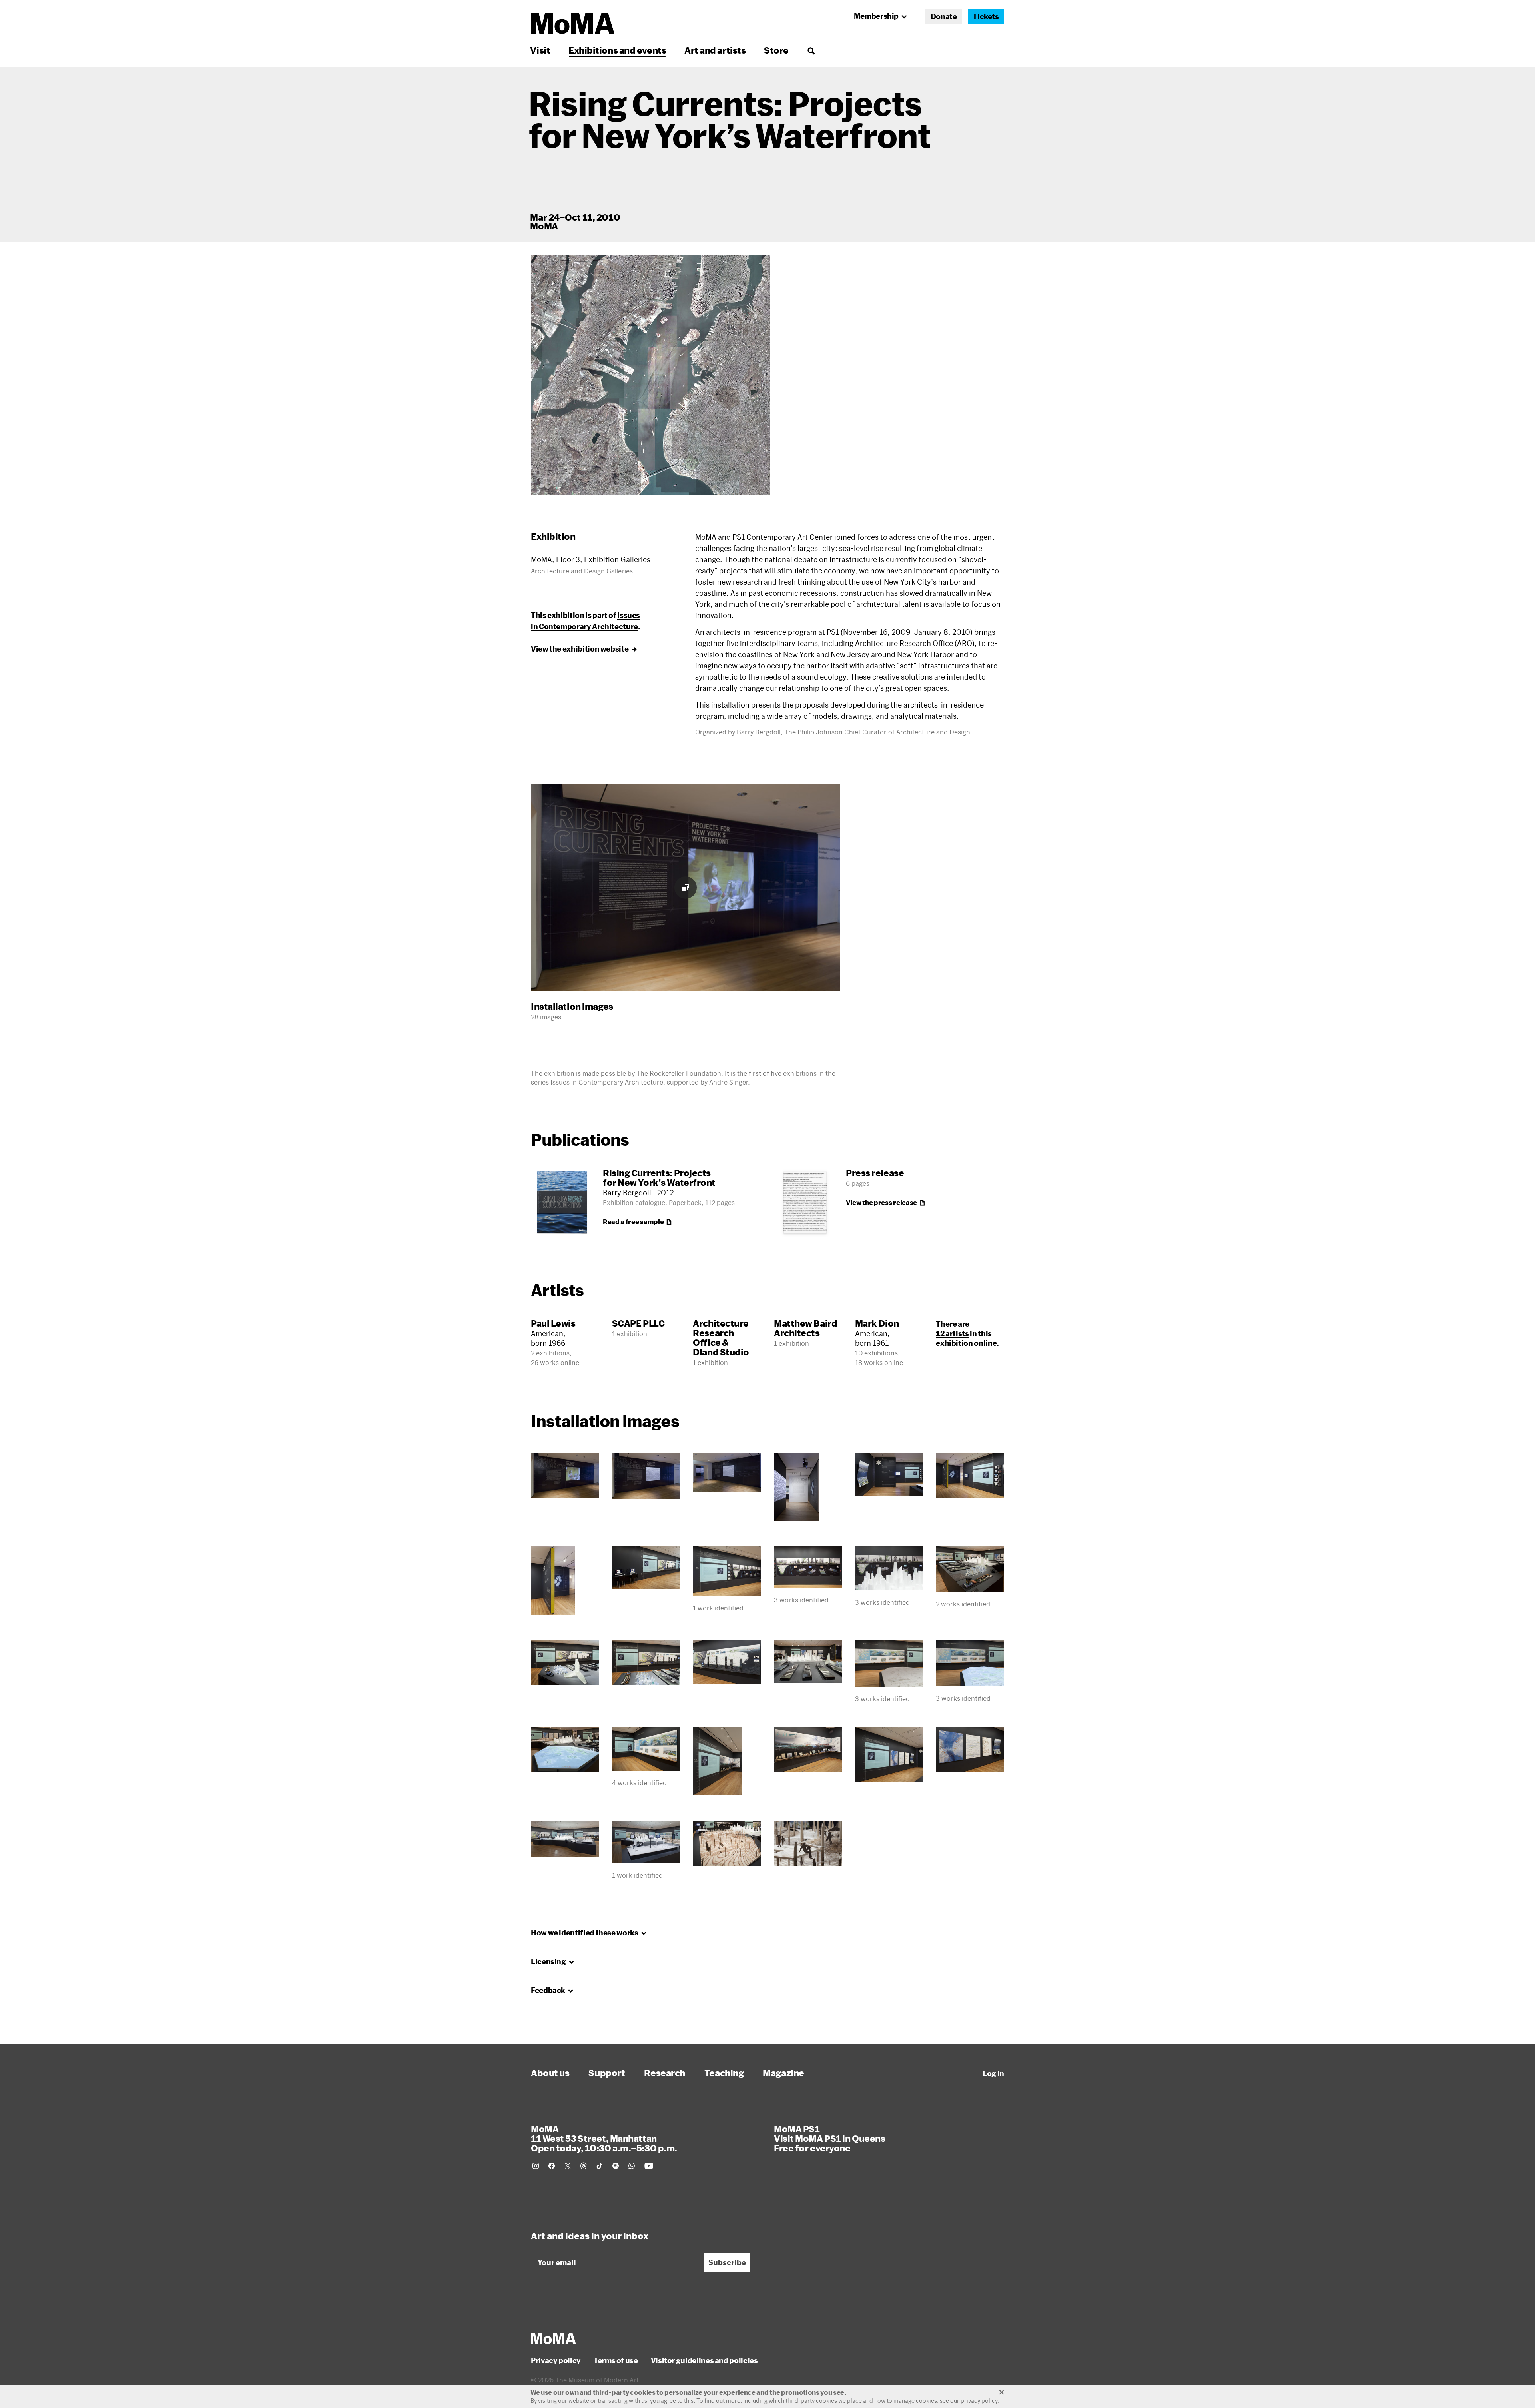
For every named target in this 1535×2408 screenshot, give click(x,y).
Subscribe (727, 2262)
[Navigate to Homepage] (573, 23)
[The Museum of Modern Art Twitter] (568, 2166)
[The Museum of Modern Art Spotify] (616, 2166)
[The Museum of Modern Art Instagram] (536, 2166)
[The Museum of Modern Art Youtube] (649, 2166)
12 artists (952, 1333)
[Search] (811, 50)
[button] (650, 375)
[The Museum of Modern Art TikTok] (600, 2166)
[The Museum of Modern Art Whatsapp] (632, 2166)
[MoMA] (553, 2338)
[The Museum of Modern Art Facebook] (552, 2166)
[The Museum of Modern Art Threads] (584, 2166)
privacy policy (979, 2401)
